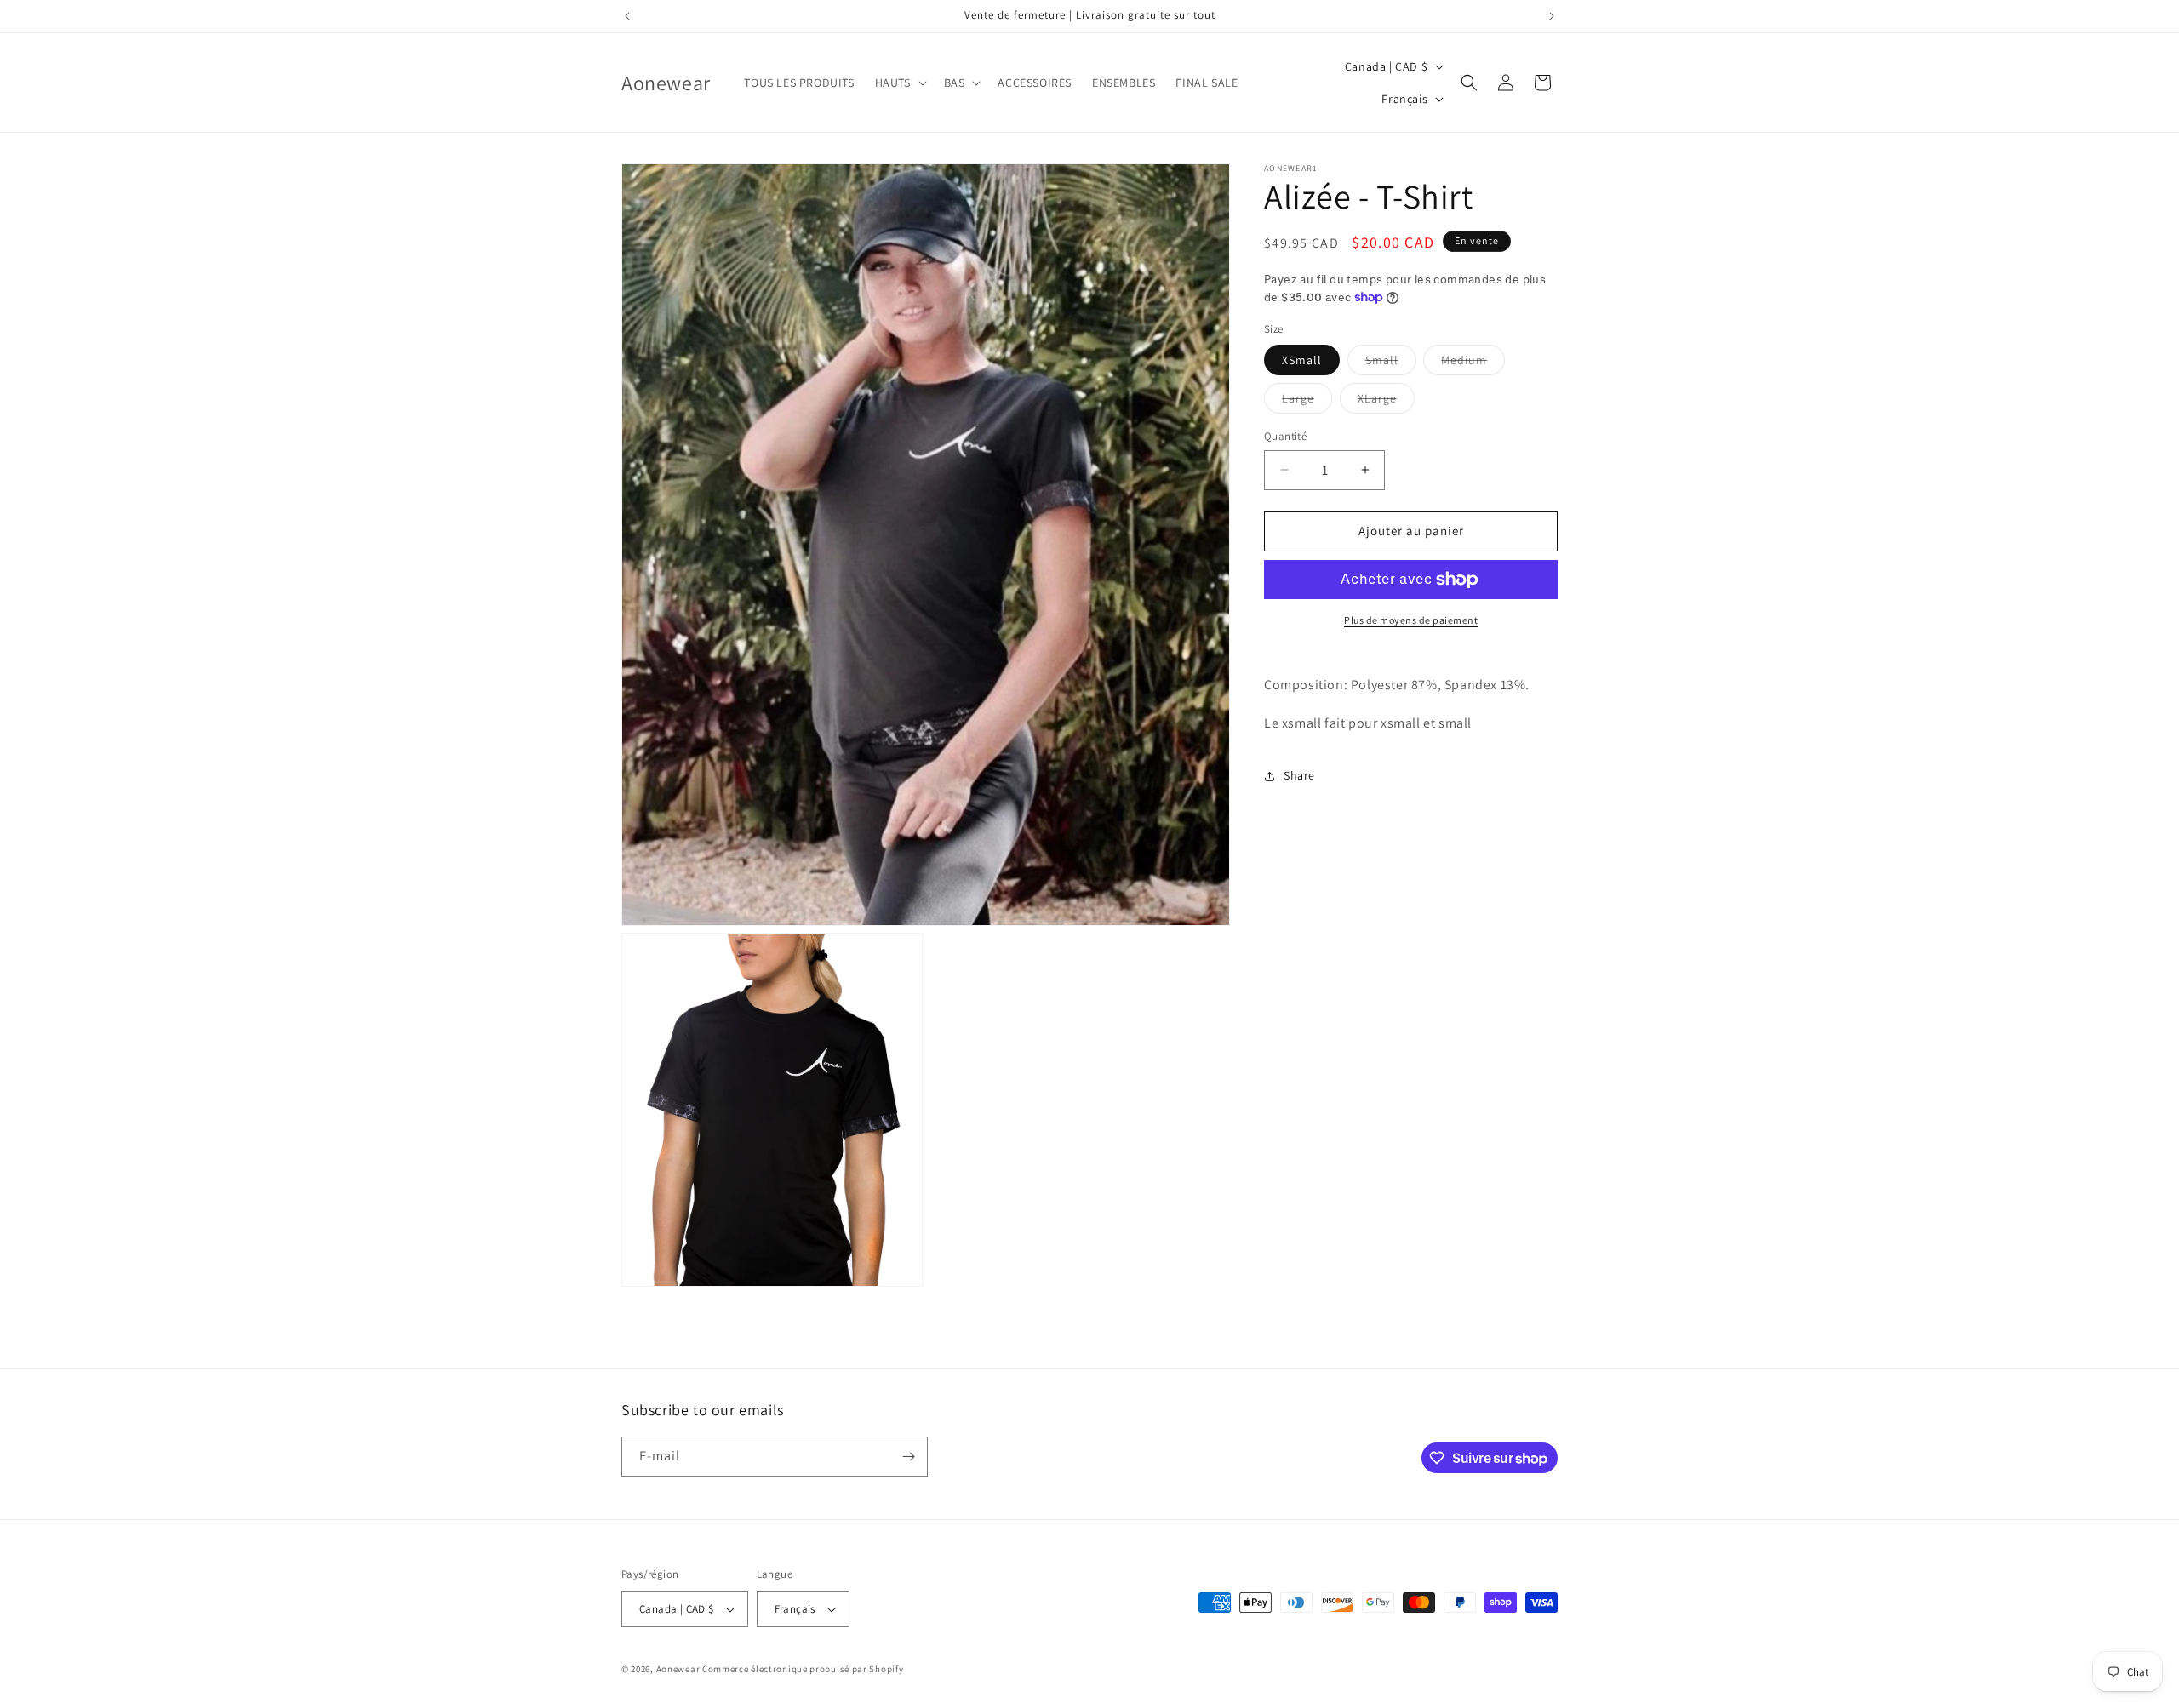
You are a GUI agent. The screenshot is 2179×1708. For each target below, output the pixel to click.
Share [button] (1299, 775)
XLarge (1386, 402)
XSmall (1302, 360)
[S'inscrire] (908, 1457)
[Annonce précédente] (627, 16)
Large (1307, 402)
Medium (1473, 363)
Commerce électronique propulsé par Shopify (803, 1669)
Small (1391, 363)
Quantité (1285, 436)
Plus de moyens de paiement (1411, 620)
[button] (899, 83)
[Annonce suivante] (1552, 16)
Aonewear (678, 1669)
